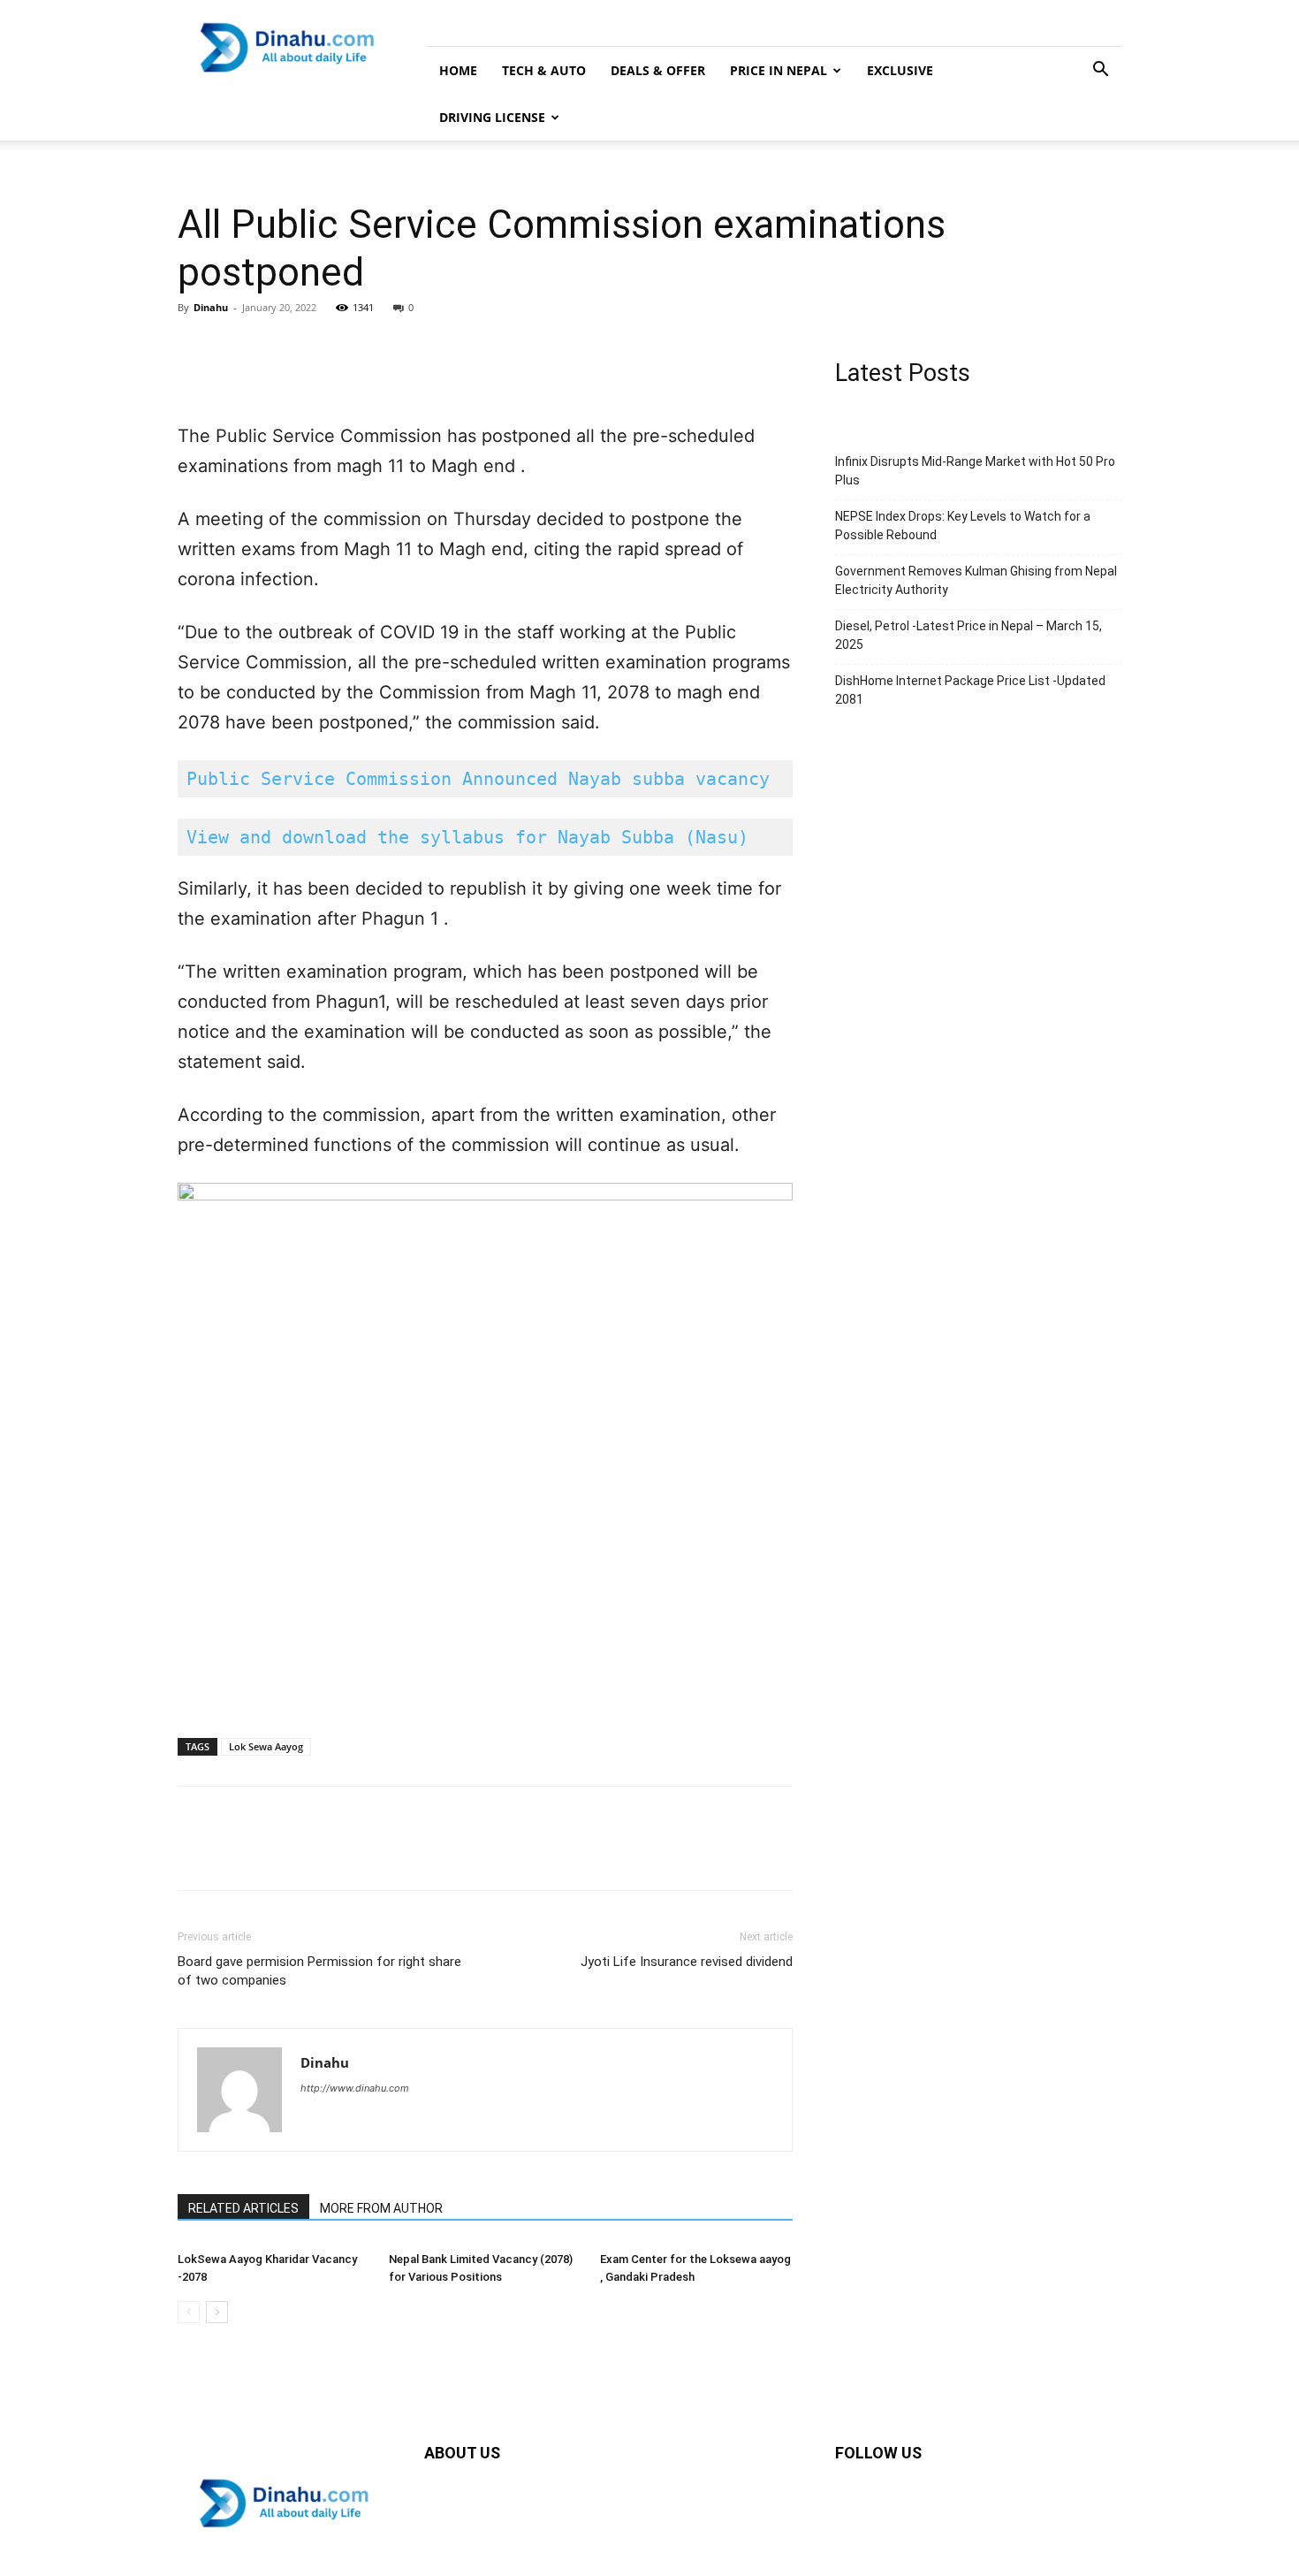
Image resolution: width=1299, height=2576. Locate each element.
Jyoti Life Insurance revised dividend (687, 1962)
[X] (236, 347)
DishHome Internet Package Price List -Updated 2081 (970, 690)
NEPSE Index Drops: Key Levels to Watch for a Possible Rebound (963, 526)
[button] (1100, 71)
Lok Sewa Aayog (266, 1746)
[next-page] (217, 2312)
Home (458, 70)
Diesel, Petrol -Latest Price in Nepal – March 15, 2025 (969, 635)
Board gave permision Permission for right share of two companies (319, 1971)
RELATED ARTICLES (243, 2208)
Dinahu (211, 307)
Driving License (492, 117)
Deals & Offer (658, 70)
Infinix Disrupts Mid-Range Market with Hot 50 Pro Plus (975, 471)
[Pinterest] (277, 347)
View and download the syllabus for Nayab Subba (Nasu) (467, 837)
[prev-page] (189, 2312)
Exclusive (900, 70)
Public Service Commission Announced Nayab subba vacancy (478, 779)
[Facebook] (195, 347)
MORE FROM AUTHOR (381, 2208)
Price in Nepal (779, 70)
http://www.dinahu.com (355, 2088)
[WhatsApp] (317, 347)
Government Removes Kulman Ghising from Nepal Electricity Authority (976, 580)
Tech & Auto (544, 70)
